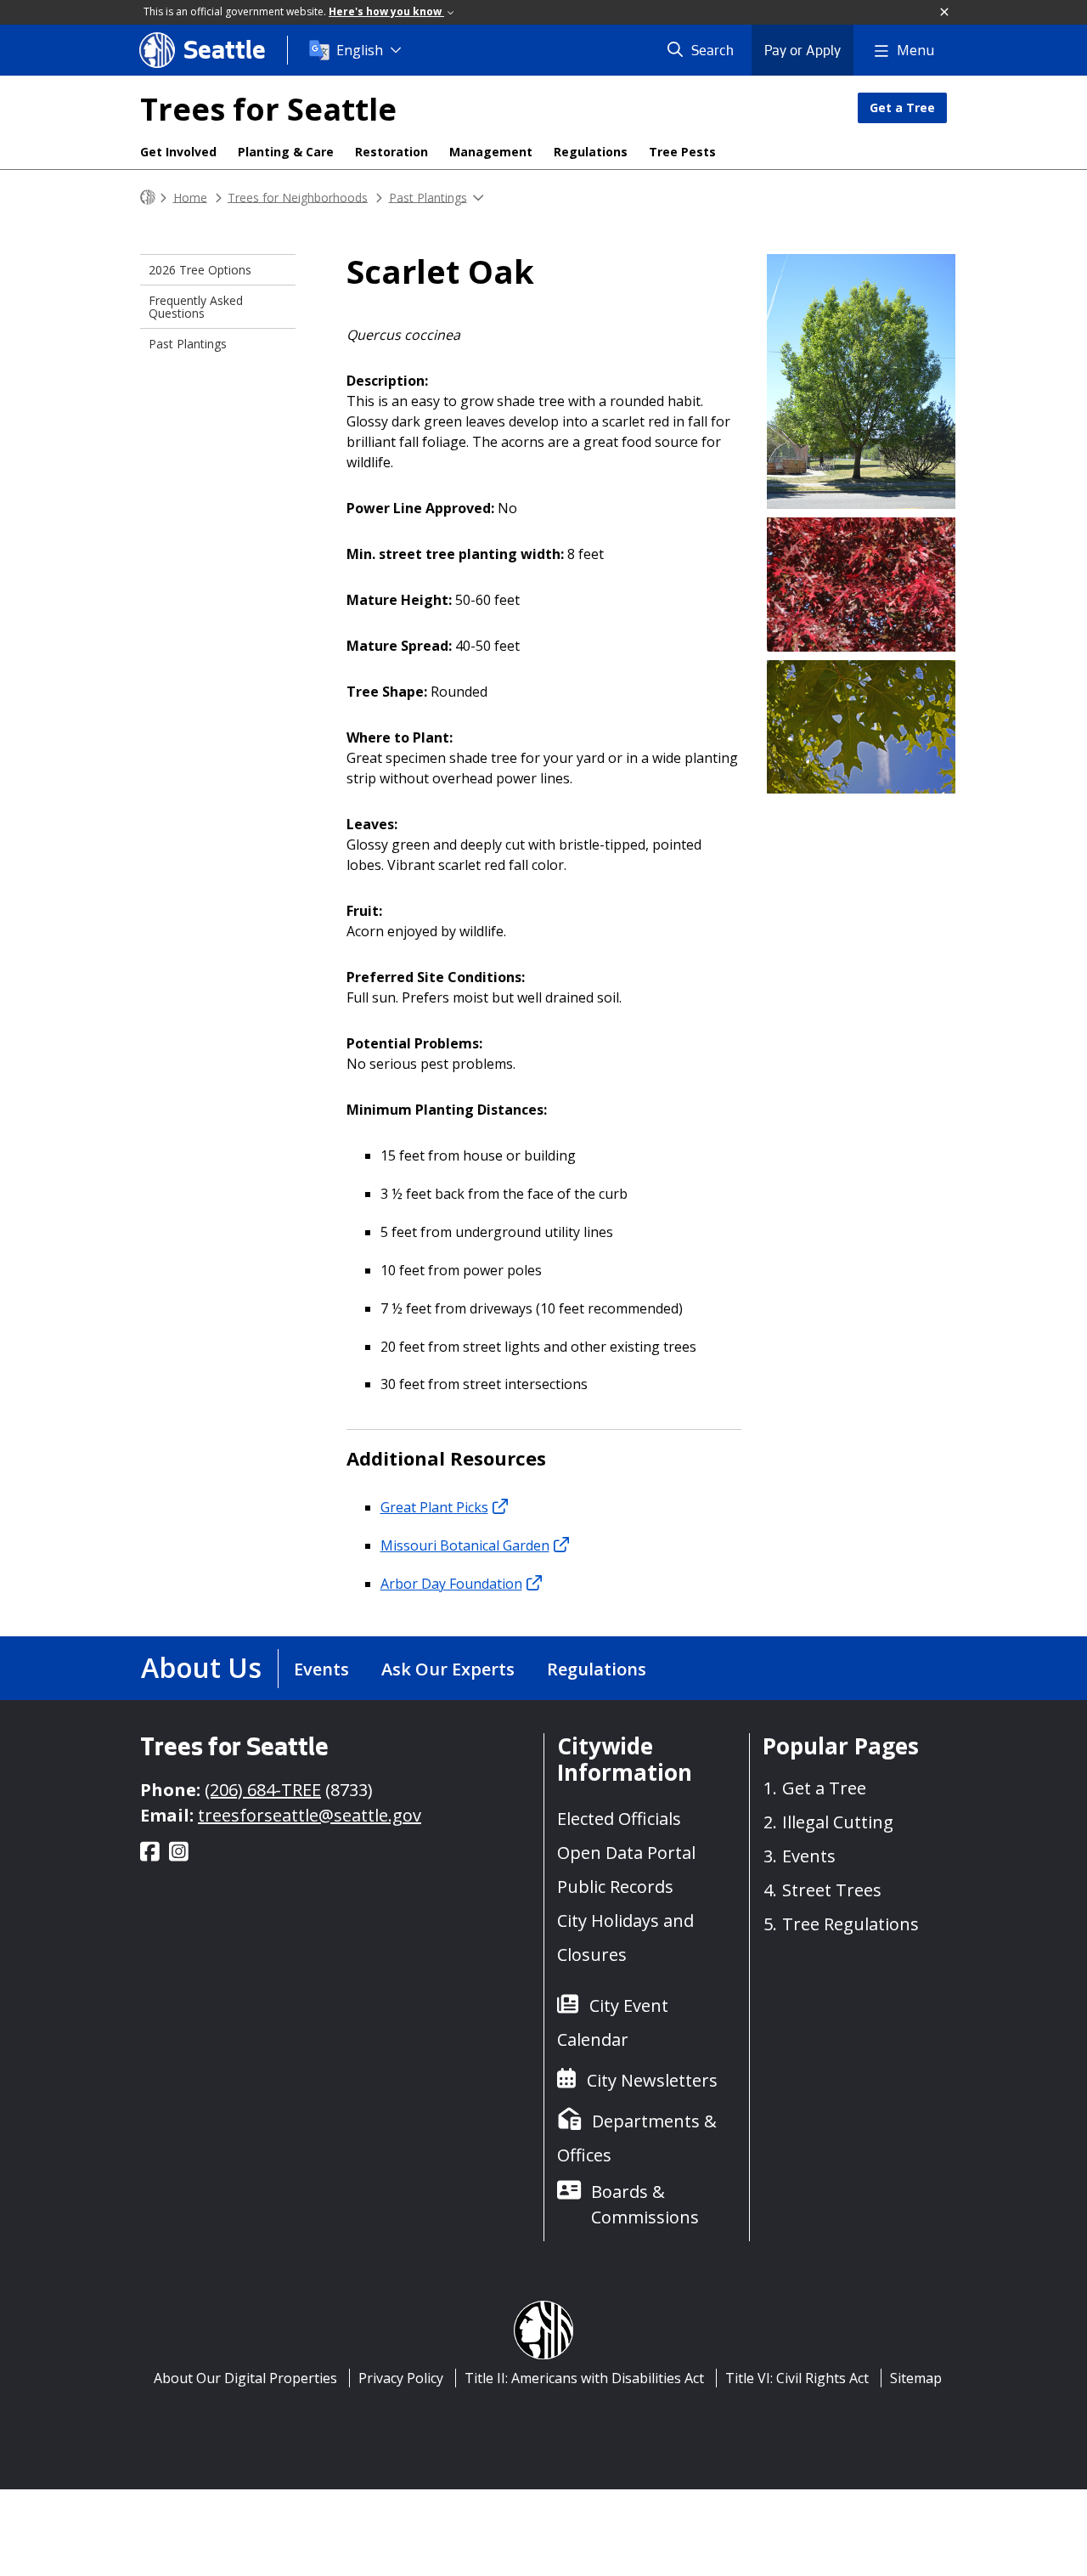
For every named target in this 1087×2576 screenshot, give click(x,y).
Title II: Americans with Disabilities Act (584, 2378)
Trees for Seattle (268, 109)
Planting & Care (286, 152)
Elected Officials (619, 1819)
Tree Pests (682, 152)
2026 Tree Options (200, 270)
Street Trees (832, 1890)
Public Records (615, 1887)
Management (491, 152)
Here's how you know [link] (386, 11)
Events (321, 1669)
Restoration (391, 152)
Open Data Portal (626, 1853)
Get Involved (178, 152)
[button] (945, 13)
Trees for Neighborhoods (298, 197)
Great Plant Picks (434, 1507)
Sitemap (916, 2378)
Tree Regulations (850, 1924)
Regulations (591, 152)
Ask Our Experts (448, 1669)
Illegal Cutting (838, 1822)
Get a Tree (902, 107)
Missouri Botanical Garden (465, 1545)
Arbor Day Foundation (451, 1584)
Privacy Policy (401, 2378)
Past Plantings (428, 197)
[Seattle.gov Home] (148, 198)
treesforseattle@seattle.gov (310, 1815)
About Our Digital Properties (245, 2378)
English (360, 50)
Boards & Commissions (645, 2204)
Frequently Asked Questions (196, 307)
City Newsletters (652, 2080)
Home (190, 197)
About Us (201, 1667)
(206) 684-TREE (263, 1790)
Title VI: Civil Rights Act (797, 2378)
